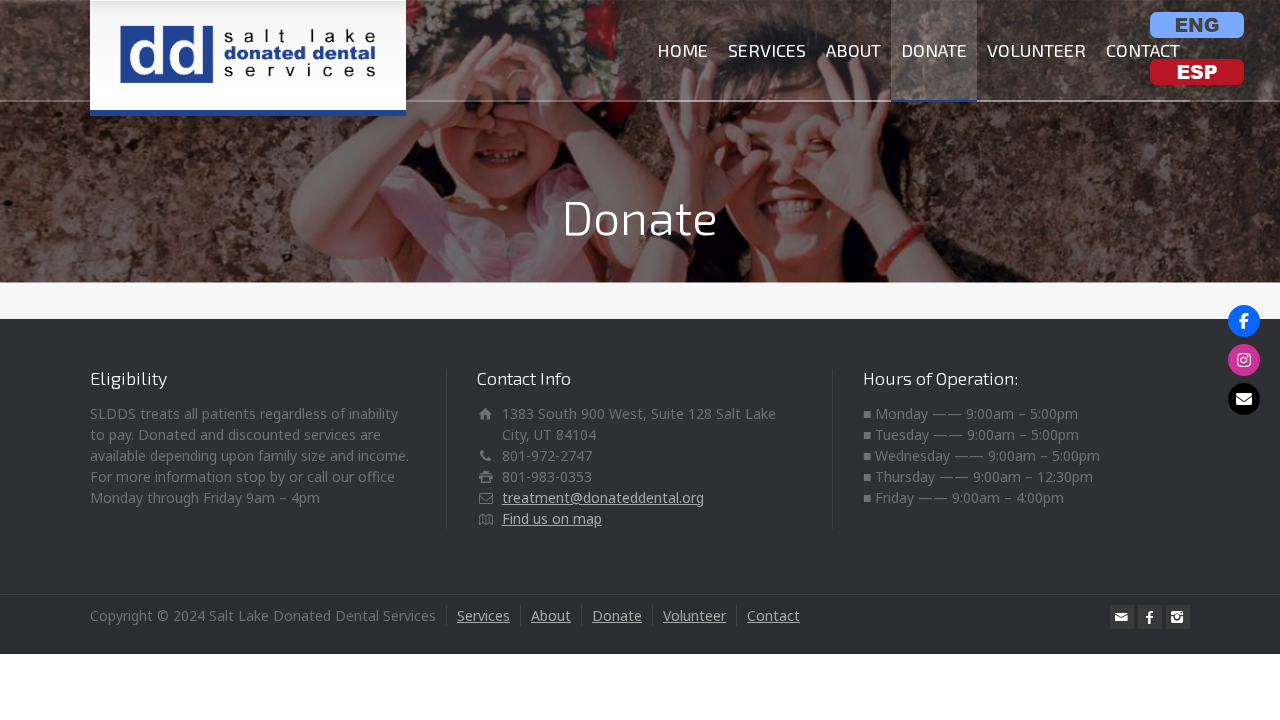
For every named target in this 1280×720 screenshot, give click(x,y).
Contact (773, 615)
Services (483, 615)
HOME (682, 50)
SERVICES (767, 50)
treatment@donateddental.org (603, 497)
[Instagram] (1178, 617)
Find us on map (552, 518)
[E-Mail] (1244, 399)
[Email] (1122, 617)
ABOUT (853, 50)
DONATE (934, 50)
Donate (617, 615)
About (551, 615)
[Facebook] (1150, 617)
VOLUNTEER (1036, 50)
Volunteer (694, 615)
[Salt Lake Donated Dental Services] (248, 55)
